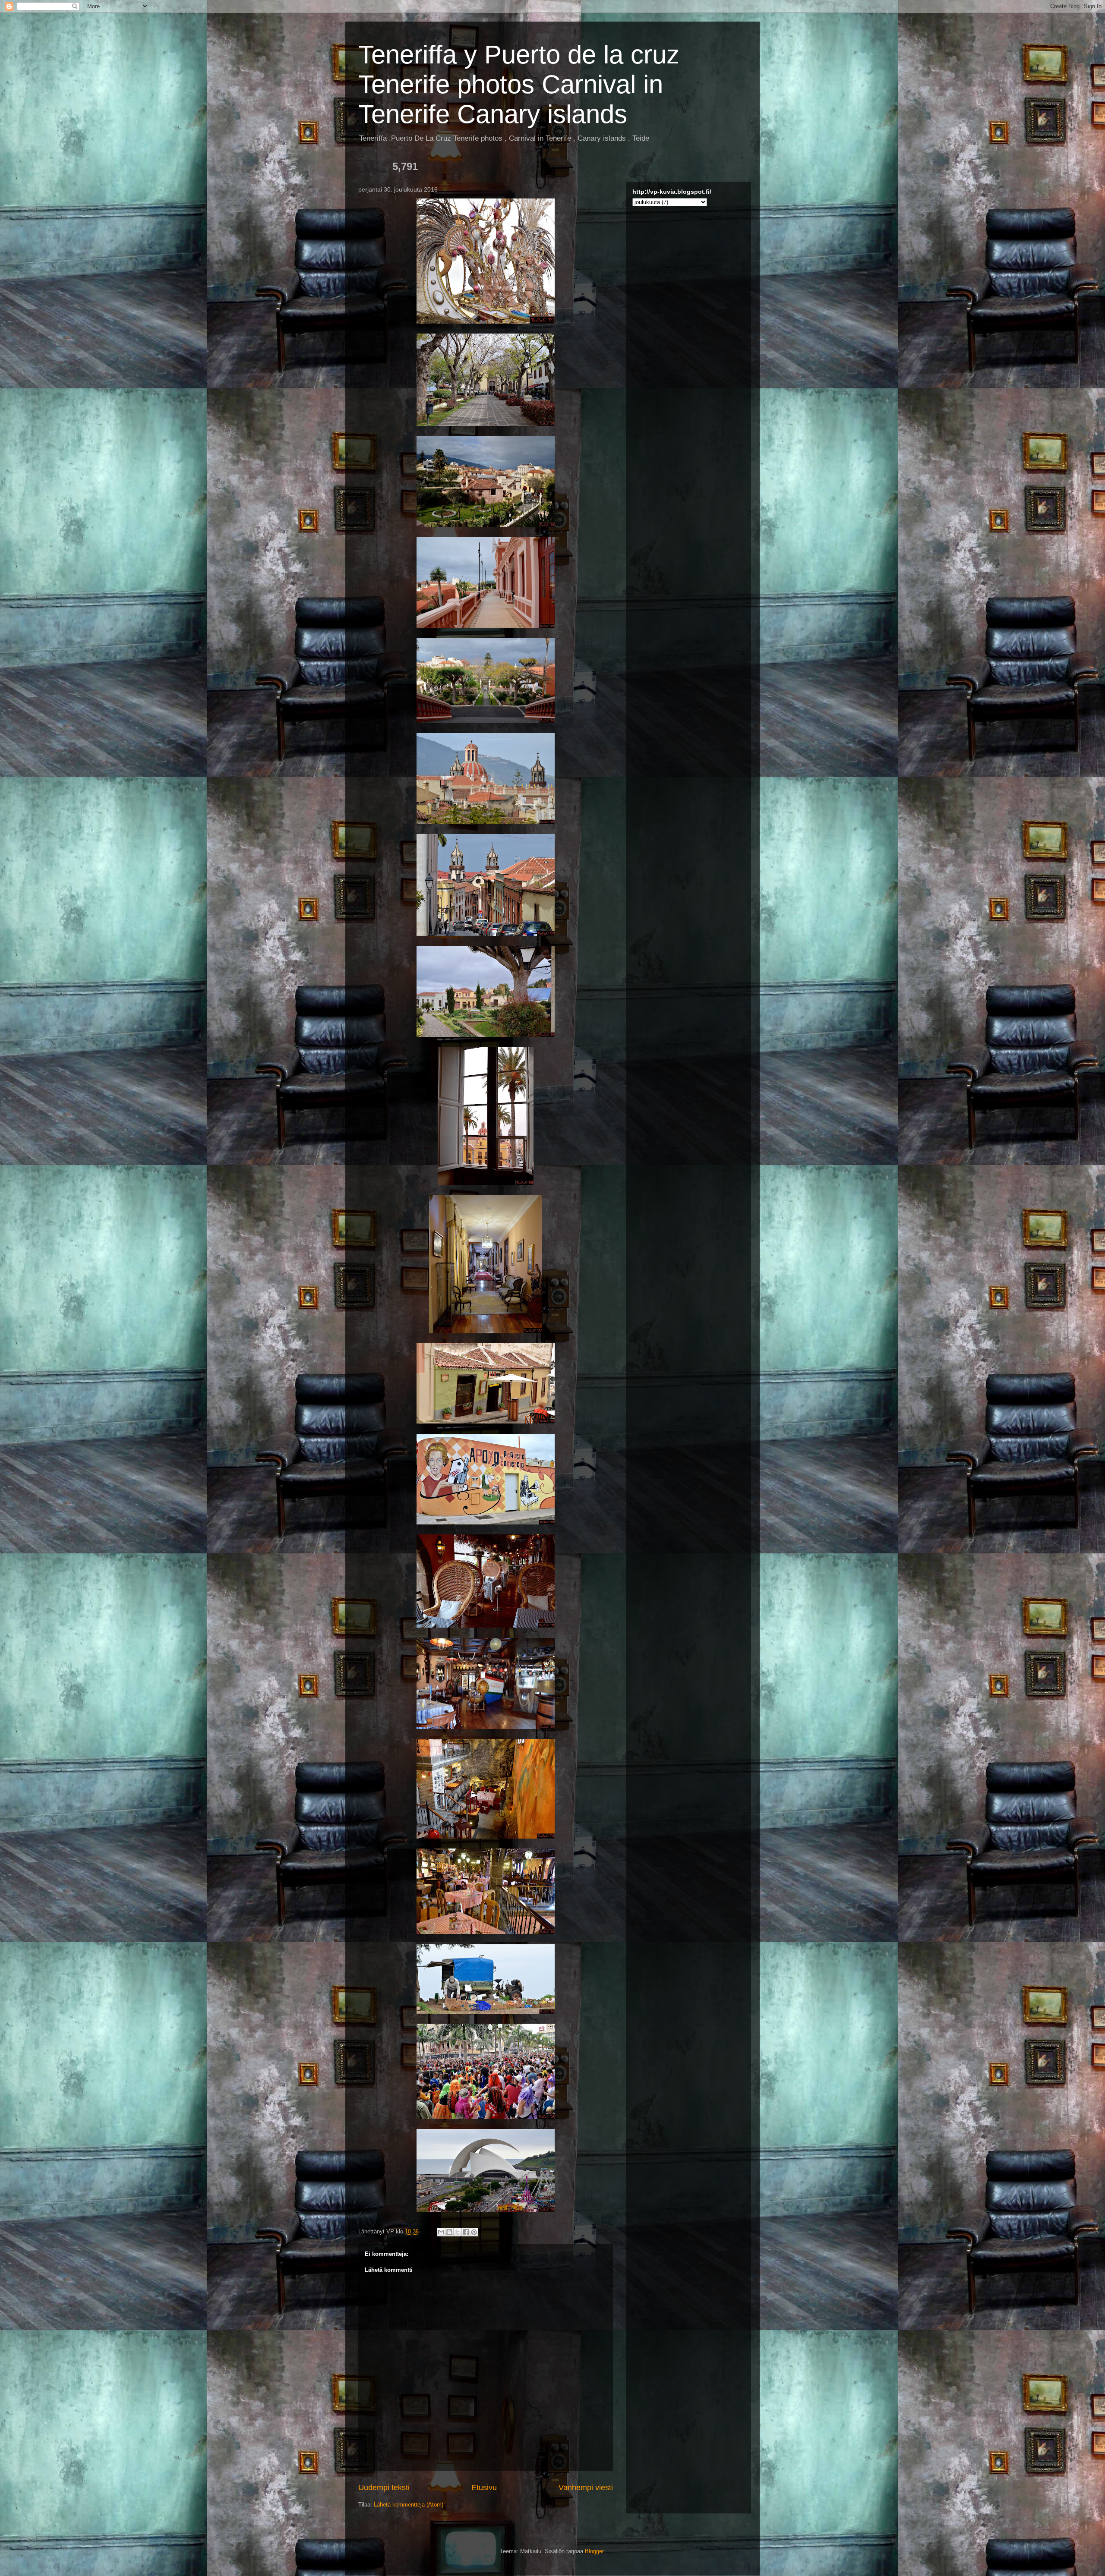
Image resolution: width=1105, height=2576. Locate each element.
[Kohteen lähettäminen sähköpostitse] (441, 2232)
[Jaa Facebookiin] (466, 2232)
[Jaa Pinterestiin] (474, 2232)
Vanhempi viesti (586, 2488)
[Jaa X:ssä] (458, 2232)
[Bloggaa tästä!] (449, 2232)
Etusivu (484, 2488)
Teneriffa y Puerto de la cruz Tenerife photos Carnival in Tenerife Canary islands (519, 84)
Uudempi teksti (384, 2488)
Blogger (594, 2551)
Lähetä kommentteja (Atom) (409, 2505)
